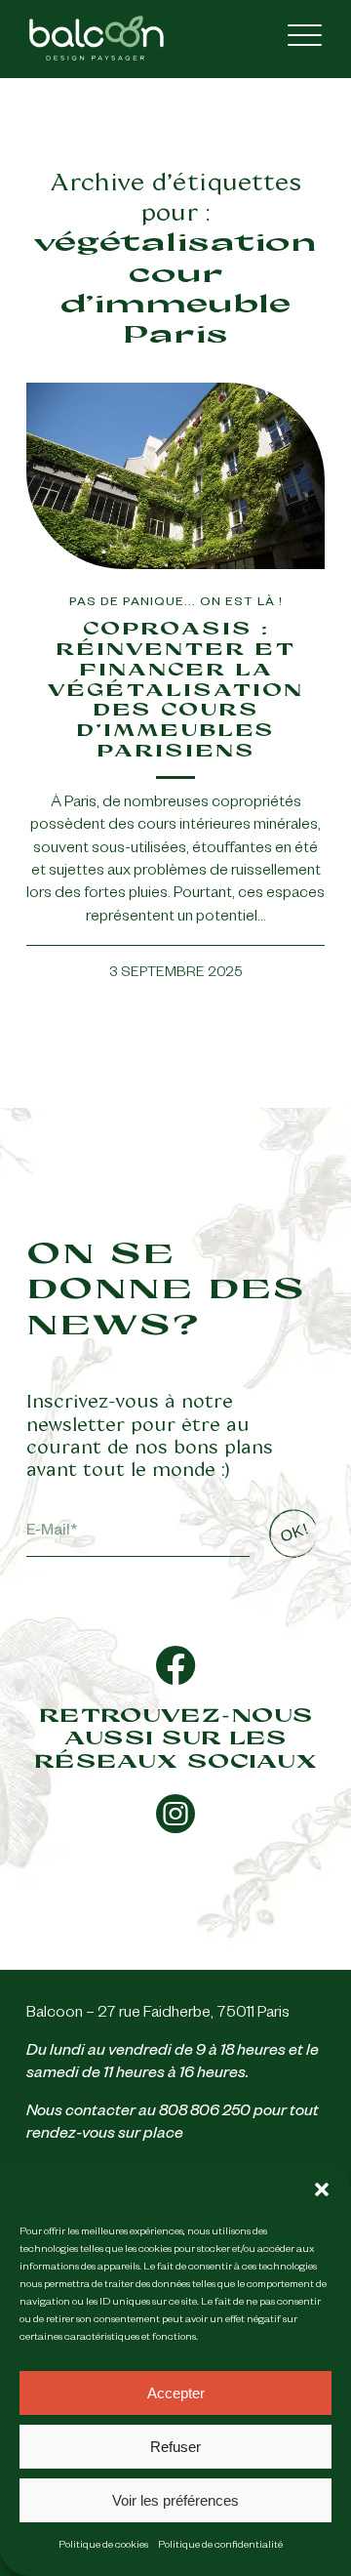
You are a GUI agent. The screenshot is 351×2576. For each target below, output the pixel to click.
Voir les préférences (175, 2500)
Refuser (175, 2447)
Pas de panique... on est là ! (176, 603)
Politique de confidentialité (220, 2546)
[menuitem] (295, 39)
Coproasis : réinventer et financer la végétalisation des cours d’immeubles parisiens (175, 689)
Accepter (176, 2393)
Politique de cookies (103, 2546)
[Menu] (295, 39)
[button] (322, 2189)
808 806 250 (205, 2113)
